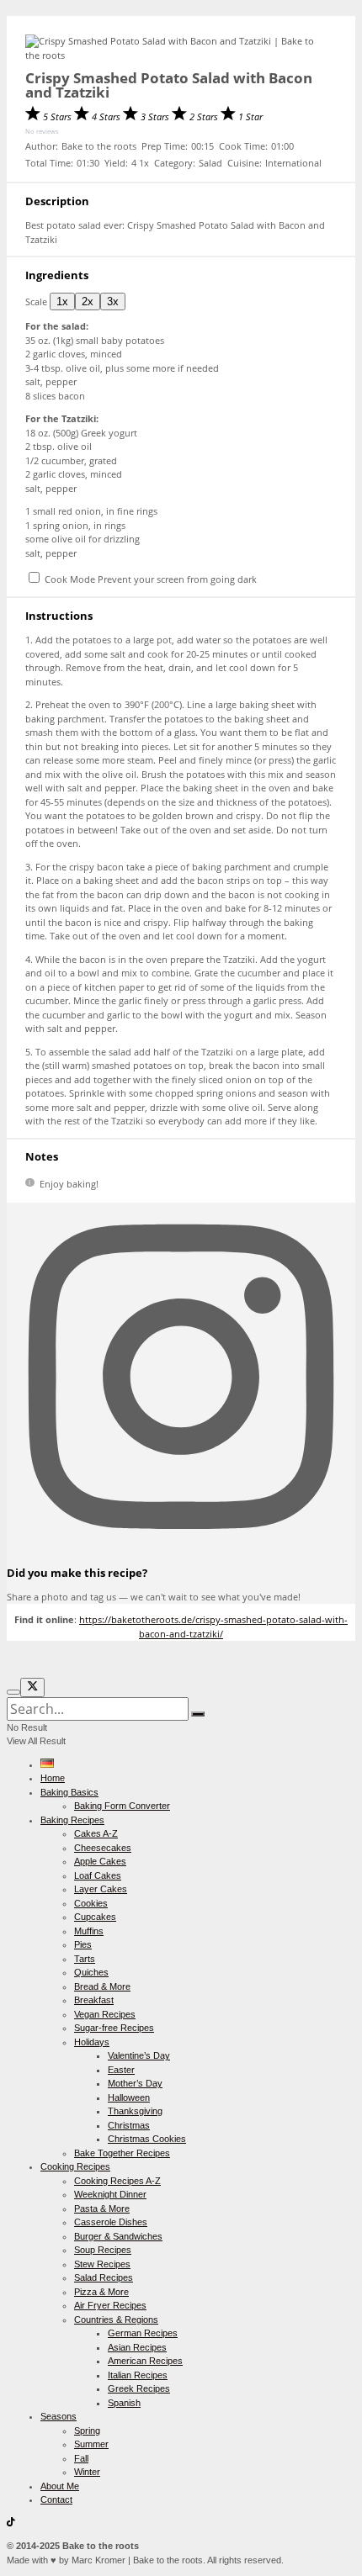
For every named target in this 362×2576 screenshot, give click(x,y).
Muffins (89, 1931)
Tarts (85, 1959)
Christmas (129, 2125)
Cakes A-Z (96, 1833)
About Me (60, 2486)
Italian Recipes (138, 2375)
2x (88, 302)
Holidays (92, 2042)
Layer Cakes (101, 1889)
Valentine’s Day (139, 2055)
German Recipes (143, 2333)
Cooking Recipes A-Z (117, 2181)
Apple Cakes (100, 1861)
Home (53, 1778)
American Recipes (145, 2361)
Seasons (59, 2416)
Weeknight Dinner (110, 2194)
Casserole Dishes (111, 2222)
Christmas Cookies (147, 2139)
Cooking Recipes (75, 2166)
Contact (56, 2499)
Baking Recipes (72, 1820)
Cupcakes (95, 1917)
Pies (83, 1944)
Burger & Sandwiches (118, 2236)
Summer (91, 2444)
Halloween (129, 2097)
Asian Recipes (137, 2347)
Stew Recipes (102, 2264)
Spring (87, 2431)
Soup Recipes (103, 2250)
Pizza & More (101, 2292)
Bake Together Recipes (122, 2153)
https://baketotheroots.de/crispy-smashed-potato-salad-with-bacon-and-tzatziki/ (213, 1627)
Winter (87, 2472)
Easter (121, 2070)
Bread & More (102, 1986)
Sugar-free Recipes (114, 2028)
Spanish (124, 2403)
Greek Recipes (139, 2388)
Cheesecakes (103, 1848)
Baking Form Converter (122, 1806)
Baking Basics (69, 1792)
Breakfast (94, 2000)
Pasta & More (102, 2208)
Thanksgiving (135, 2111)
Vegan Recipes (105, 2014)
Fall (81, 2458)
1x (62, 302)
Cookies (91, 1903)
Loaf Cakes (98, 1875)
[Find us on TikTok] (11, 2523)
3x (113, 302)
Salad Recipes (104, 2277)
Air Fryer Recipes (110, 2305)
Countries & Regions (116, 2319)
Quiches (91, 1972)
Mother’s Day (135, 2083)
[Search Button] (198, 1714)
